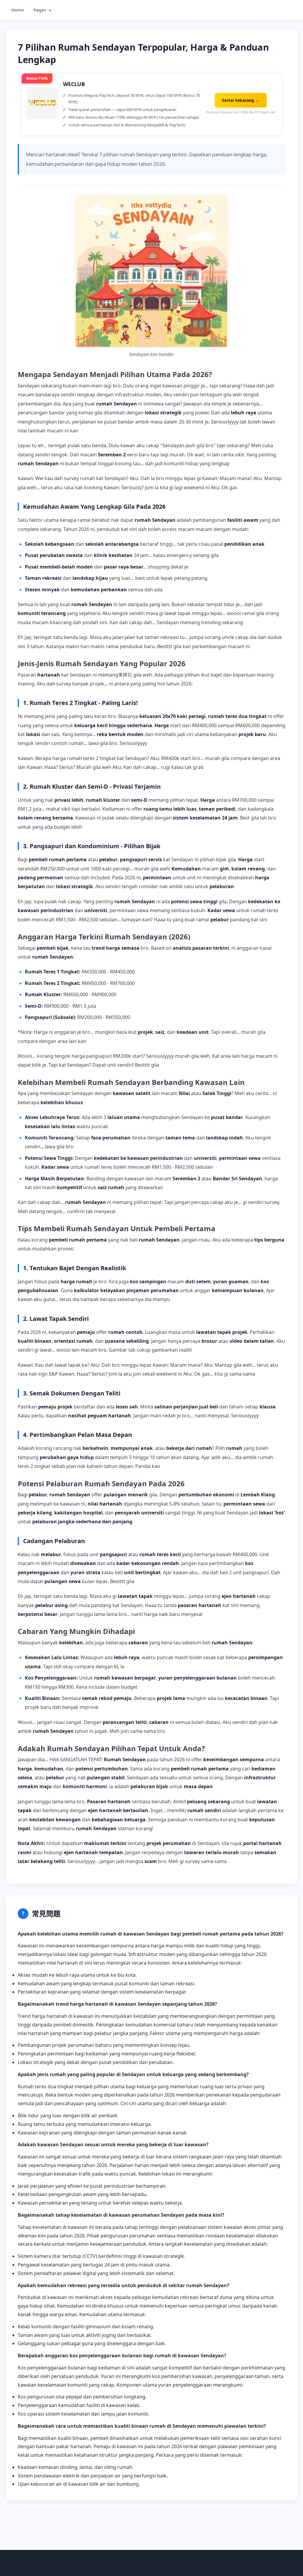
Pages (43, 10)
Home (18, 10)
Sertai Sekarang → (241, 100)
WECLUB (74, 84)
